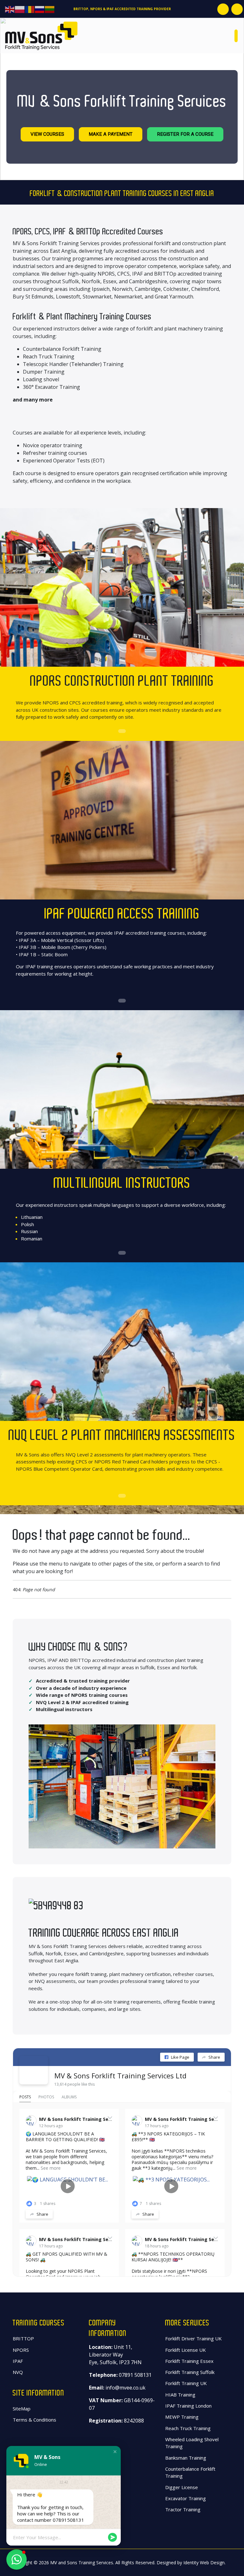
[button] (115, 2452)
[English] (10, 9)
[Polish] (20, 9)
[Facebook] (223, 9)
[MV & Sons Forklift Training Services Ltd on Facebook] (34, 2070)
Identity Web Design (204, 2563)
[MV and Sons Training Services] (41, 35)
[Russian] (40, 9)
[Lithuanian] (50, 9)
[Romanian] (30, 9)
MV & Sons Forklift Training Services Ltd (120, 2076)
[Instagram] (237, 9)
